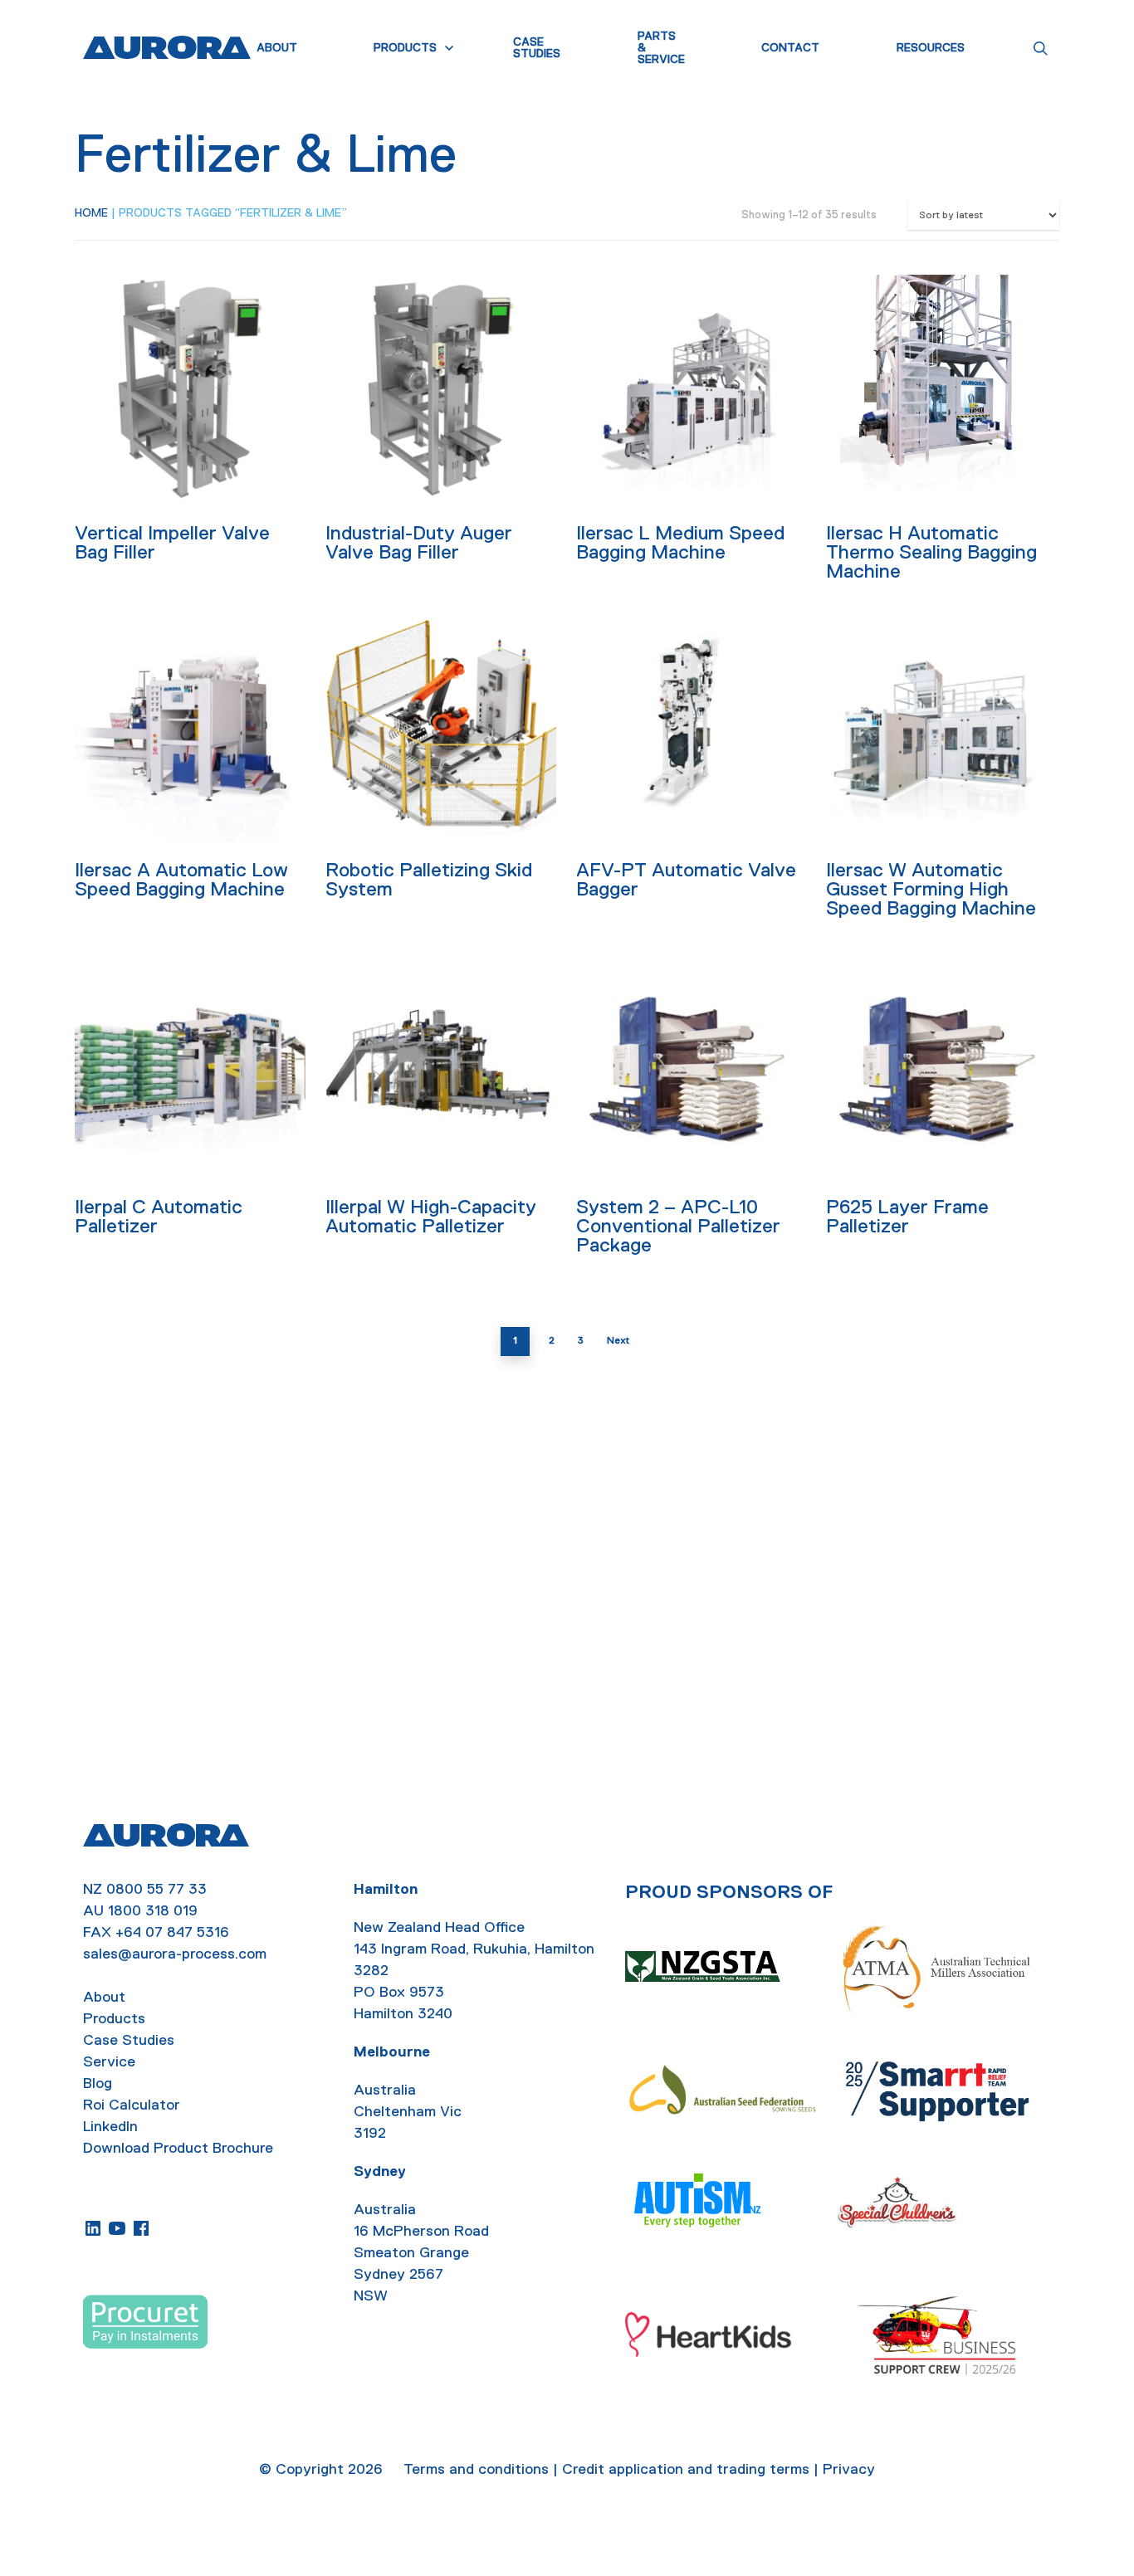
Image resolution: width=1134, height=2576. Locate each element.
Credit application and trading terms (686, 2469)
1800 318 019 (153, 1910)
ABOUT (277, 48)
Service (109, 2061)
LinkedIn (110, 2126)
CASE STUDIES (537, 48)
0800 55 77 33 (156, 1889)
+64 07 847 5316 (172, 1932)
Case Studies (129, 2040)
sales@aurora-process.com (175, 1954)
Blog (98, 2083)
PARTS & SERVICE (661, 48)
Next (618, 1340)
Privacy (849, 2469)
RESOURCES (931, 48)
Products (114, 2018)
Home (91, 212)
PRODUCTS (405, 48)
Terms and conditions (476, 2469)
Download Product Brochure (178, 2148)
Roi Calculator (132, 2105)
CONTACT (790, 48)
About (104, 1997)
